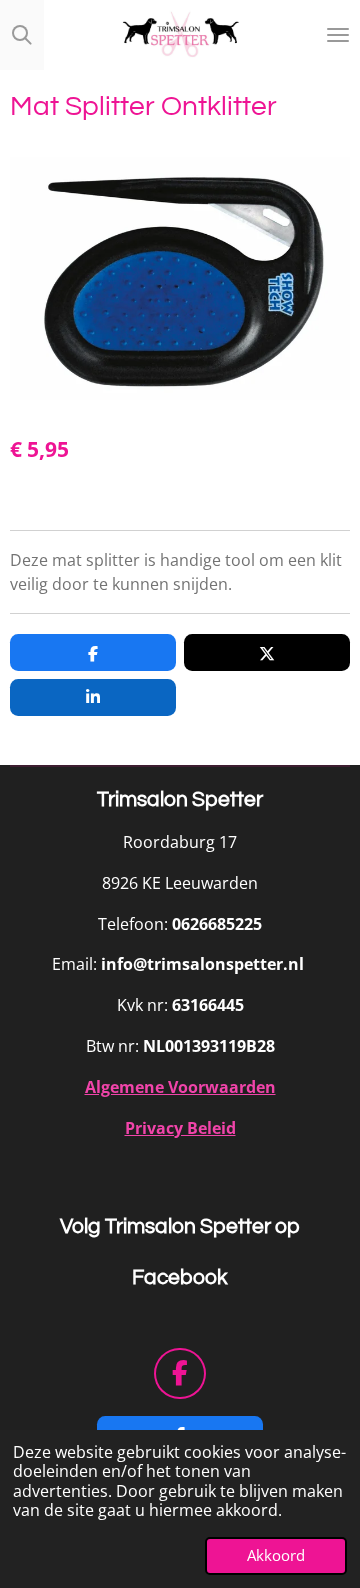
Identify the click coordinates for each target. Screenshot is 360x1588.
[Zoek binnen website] (22, 35)
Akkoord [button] (276, 1555)
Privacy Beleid (180, 1128)
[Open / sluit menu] (338, 35)
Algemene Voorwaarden (180, 1087)
